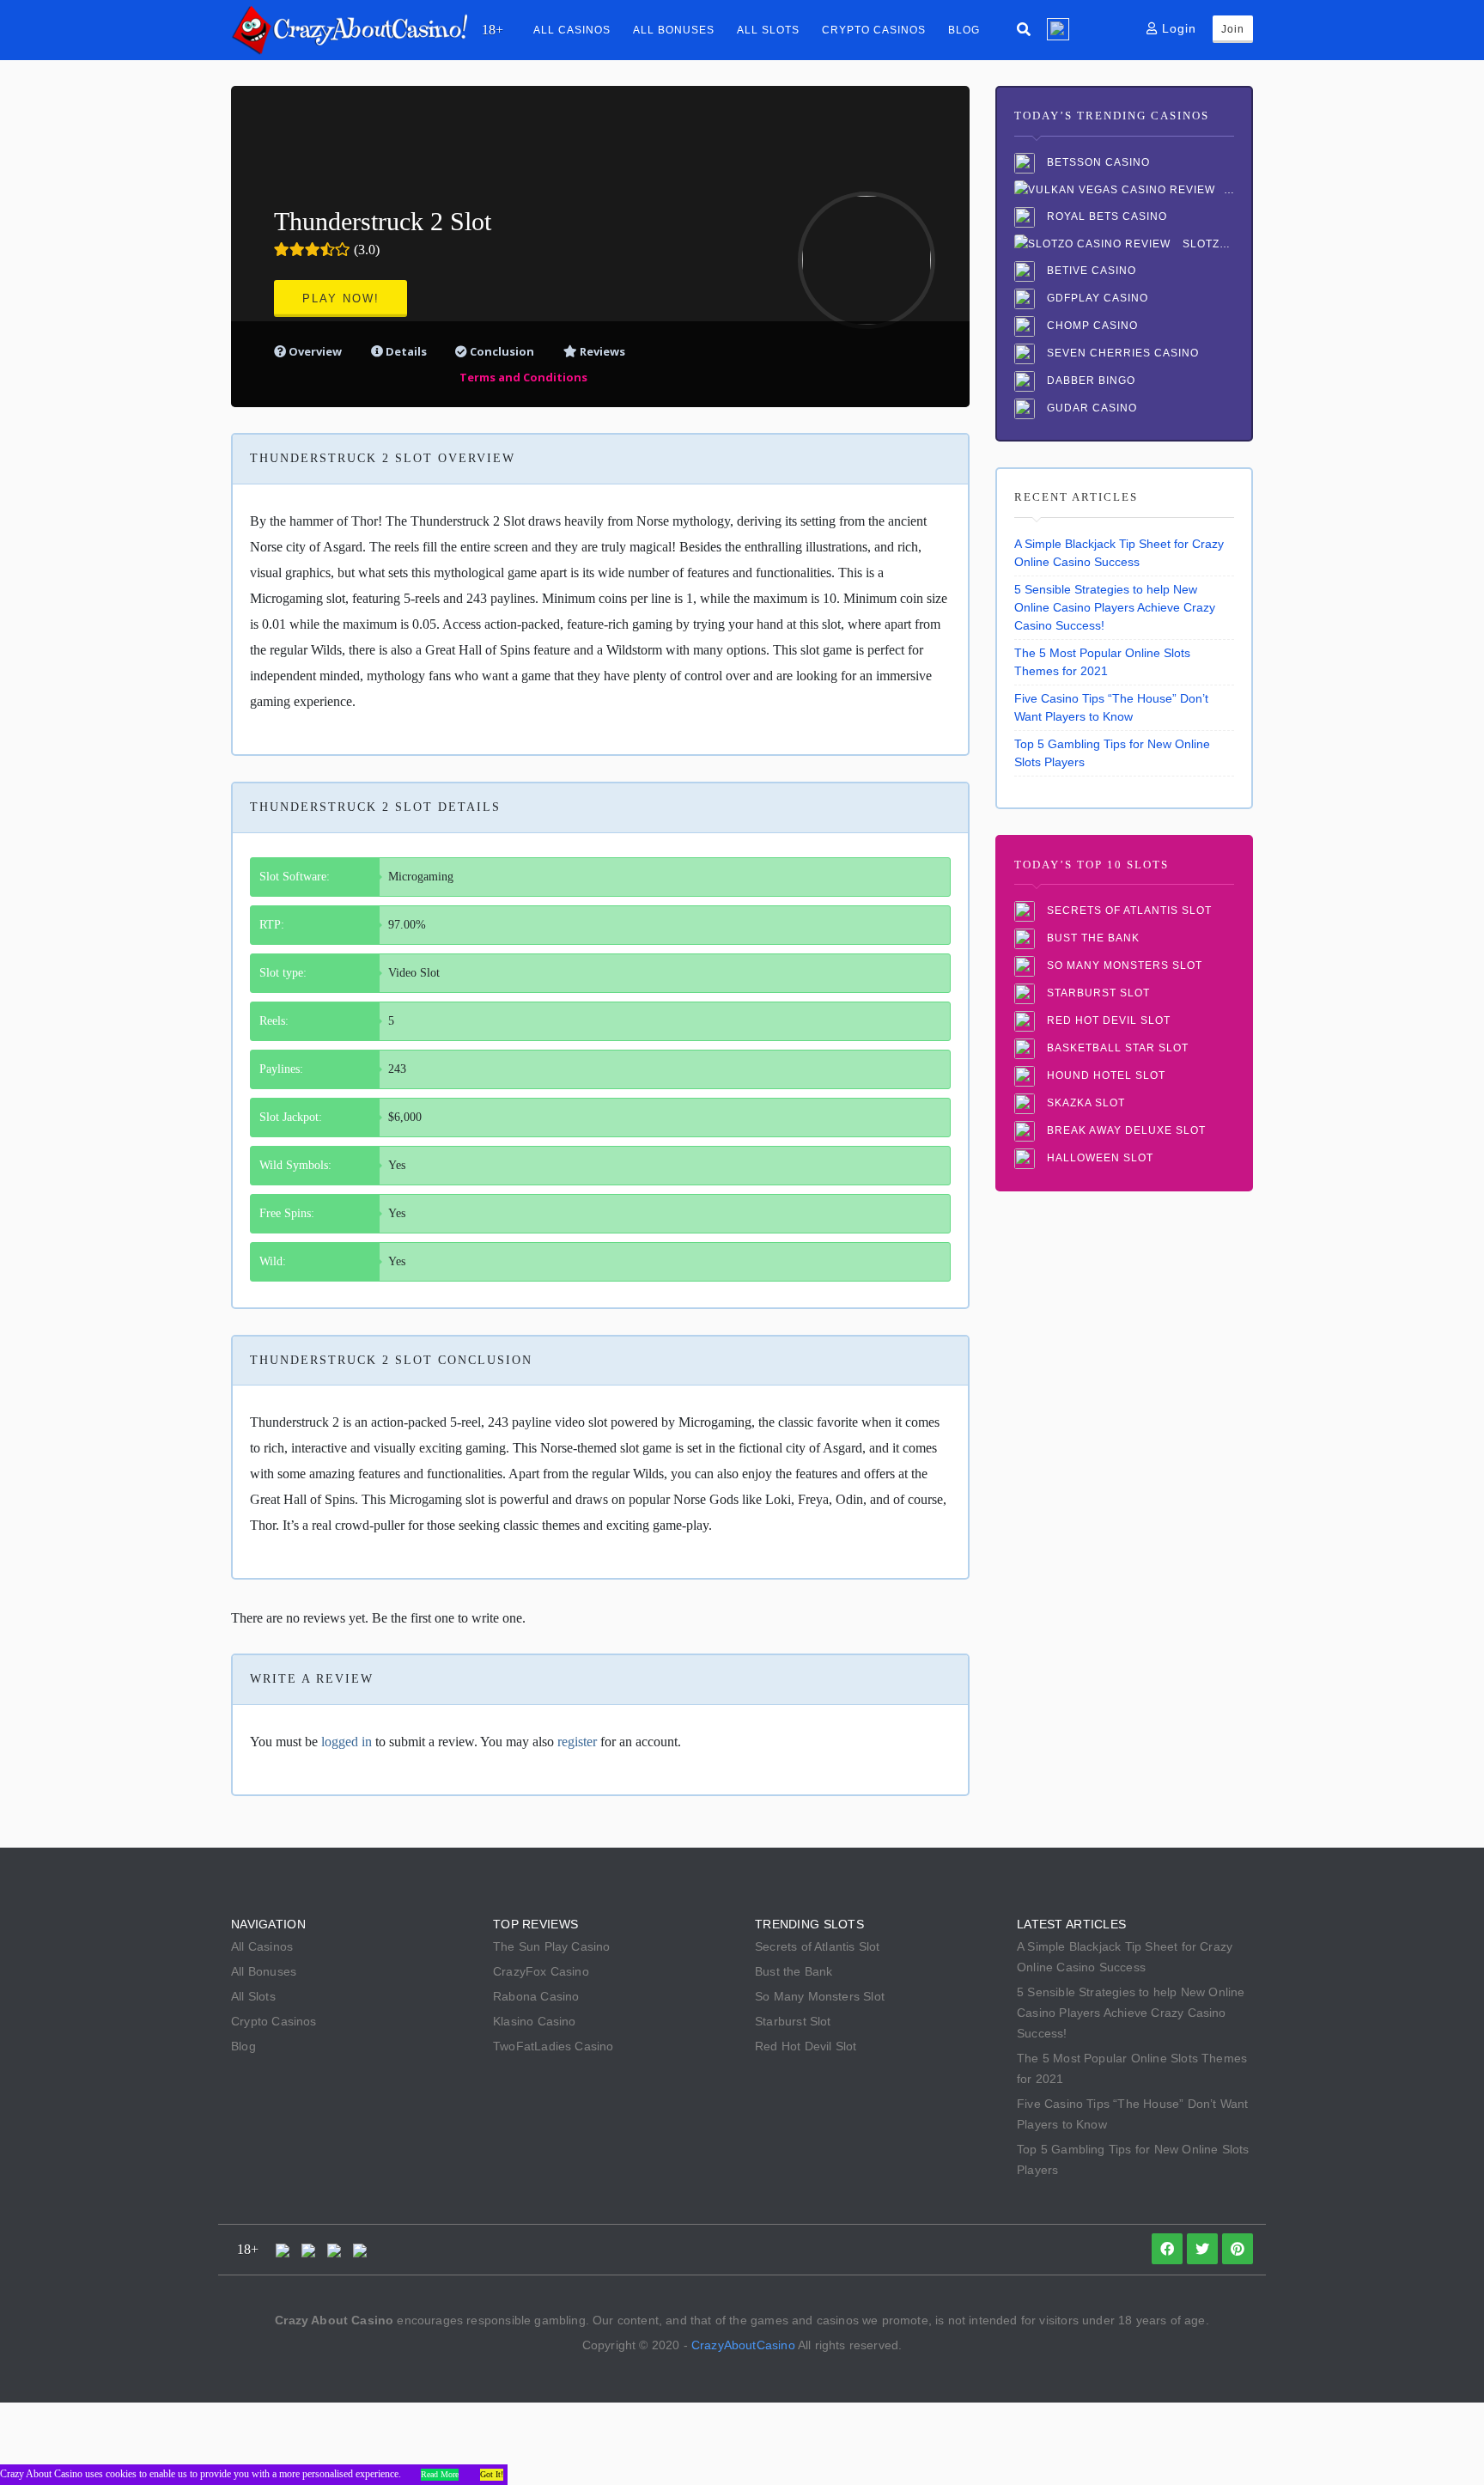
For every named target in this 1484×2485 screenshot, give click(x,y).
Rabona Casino (536, 1996)
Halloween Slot (1098, 1159)
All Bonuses (674, 30)
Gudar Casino (1090, 408)
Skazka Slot (1084, 1104)
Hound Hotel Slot (1104, 1076)
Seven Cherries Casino (1121, 353)
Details (406, 351)
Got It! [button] (492, 2474)
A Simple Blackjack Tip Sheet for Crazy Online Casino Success (1119, 553)
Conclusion (501, 351)
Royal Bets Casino (1105, 216)
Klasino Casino (535, 2021)
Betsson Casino (1097, 162)
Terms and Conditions (523, 377)
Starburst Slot (1097, 994)
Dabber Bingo (1089, 381)
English (1058, 29)
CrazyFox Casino (541, 1971)
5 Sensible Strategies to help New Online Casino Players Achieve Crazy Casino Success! (1115, 607)
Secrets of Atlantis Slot (1128, 911)
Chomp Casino (1091, 326)
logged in (347, 1742)
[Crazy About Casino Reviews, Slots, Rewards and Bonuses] (349, 29)
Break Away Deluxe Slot (1125, 1131)
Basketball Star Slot (1116, 1049)
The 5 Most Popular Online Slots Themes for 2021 (1102, 662)
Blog (964, 30)
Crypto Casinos (874, 30)
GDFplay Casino (1096, 298)
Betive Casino (1090, 271)
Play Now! (341, 298)
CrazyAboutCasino (743, 2345)
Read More (440, 2474)
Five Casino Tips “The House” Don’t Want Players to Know (1111, 707)
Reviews (601, 351)
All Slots (768, 30)
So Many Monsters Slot (1123, 966)
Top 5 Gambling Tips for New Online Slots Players (1112, 753)
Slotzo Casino (1207, 244)
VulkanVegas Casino (1229, 190)
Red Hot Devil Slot (1107, 1021)
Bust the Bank (1092, 939)
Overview (314, 351)
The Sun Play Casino (552, 1946)
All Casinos (572, 30)
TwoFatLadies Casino (553, 2046)
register (577, 1742)
